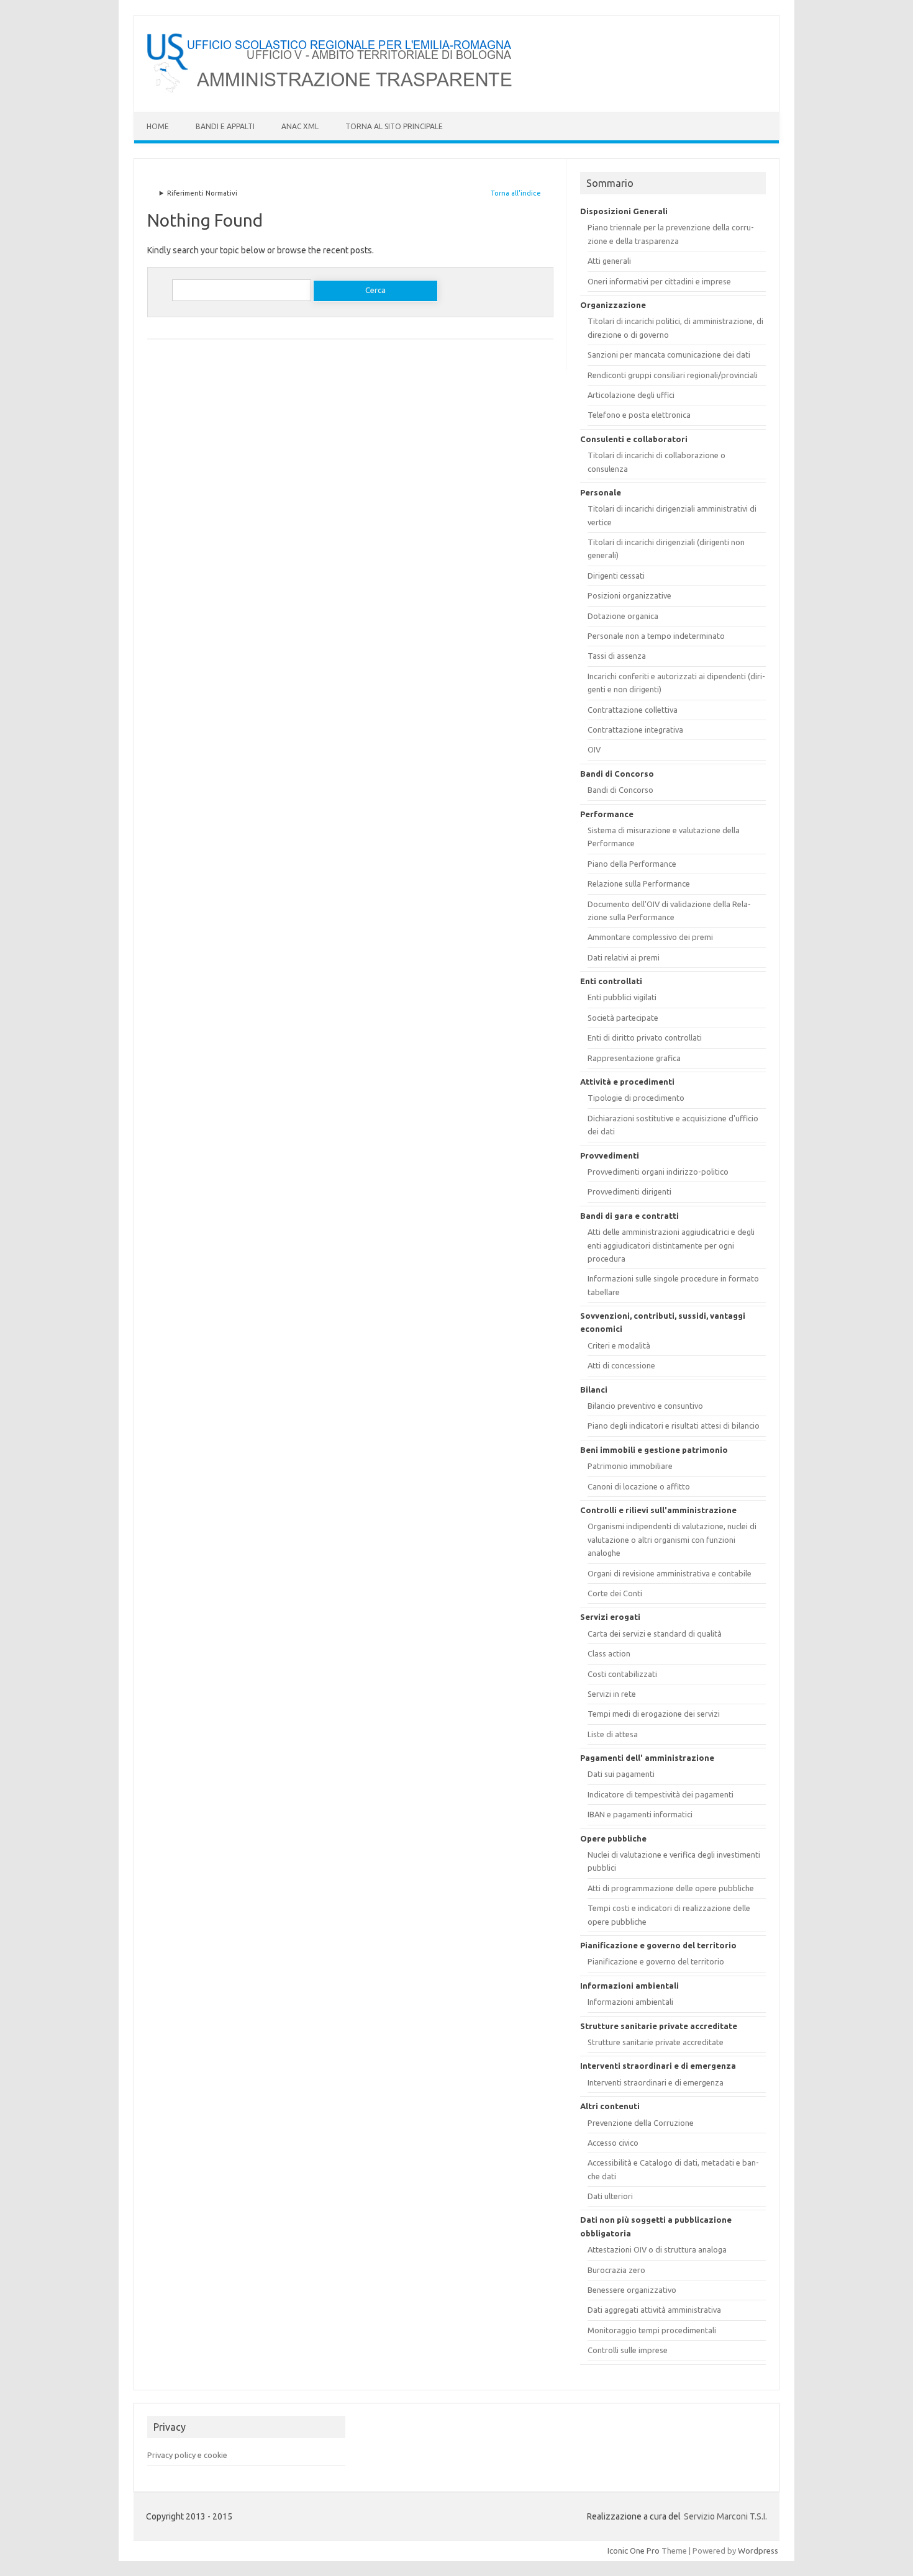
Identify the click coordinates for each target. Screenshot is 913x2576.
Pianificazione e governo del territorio (656, 1961)
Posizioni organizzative (629, 595)
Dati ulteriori (610, 2196)
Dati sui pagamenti (621, 1774)
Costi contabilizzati (622, 1674)
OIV (594, 749)
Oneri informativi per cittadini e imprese (659, 281)
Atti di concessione (621, 1365)
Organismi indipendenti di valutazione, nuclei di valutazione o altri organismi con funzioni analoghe (672, 1539)
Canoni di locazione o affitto (639, 1486)
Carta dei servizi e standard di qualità (655, 1634)
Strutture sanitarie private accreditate (656, 2042)
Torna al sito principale (394, 126)
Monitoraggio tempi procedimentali (652, 2330)
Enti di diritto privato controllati (645, 1037)
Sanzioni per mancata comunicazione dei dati (669, 355)
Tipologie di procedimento (636, 1098)
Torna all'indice (516, 193)
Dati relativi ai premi (624, 957)
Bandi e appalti (225, 126)
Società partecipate (623, 1018)
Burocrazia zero (616, 2270)
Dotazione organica (623, 616)
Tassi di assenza (617, 656)
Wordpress (758, 2551)
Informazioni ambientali (630, 2002)
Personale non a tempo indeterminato (656, 636)
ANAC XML (300, 126)
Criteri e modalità (619, 1345)
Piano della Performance (632, 864)
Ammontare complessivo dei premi (650, 937)
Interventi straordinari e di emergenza (656, 2082)
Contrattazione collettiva (633, 710)
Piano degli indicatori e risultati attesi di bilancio (674, 1426)
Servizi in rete (612, 1694)
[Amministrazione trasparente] (331, 91)
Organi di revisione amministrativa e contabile (670, 1573)
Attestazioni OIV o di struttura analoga (657, 2249)
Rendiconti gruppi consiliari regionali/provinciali (673, 375)
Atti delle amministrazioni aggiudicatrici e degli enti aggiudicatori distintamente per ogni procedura (671, 1245)
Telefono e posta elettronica (639, 415)
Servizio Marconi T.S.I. (725, 2516)
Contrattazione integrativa (635, 730)
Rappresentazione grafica (634, 1058)
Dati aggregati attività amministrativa (654, 2310)
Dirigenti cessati (616, 576)
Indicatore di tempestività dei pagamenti (661, 1794)
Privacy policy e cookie (187, 2455)
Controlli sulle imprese (628, 2350)
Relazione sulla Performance (639, 884)
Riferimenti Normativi (202, 193)
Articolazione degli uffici (631, 395)
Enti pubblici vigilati (622, 997)
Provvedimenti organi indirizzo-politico (658, 1172)
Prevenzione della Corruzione (641, 2123)
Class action (609, 1653)
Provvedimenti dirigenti (629, 1191)
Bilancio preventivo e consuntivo (645, 1406)
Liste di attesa (613, 1734)
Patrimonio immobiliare (630, 1466)
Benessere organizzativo (632, 2290)
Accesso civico (613, 2143)
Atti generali (609, 261)
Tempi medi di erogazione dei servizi (654, 1714)
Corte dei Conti (615, 1593)
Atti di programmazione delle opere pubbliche (671, 1888)
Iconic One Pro (634, 2551)
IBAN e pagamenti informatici (640, 1814)
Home (158, 126)
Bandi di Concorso (620, 790)
